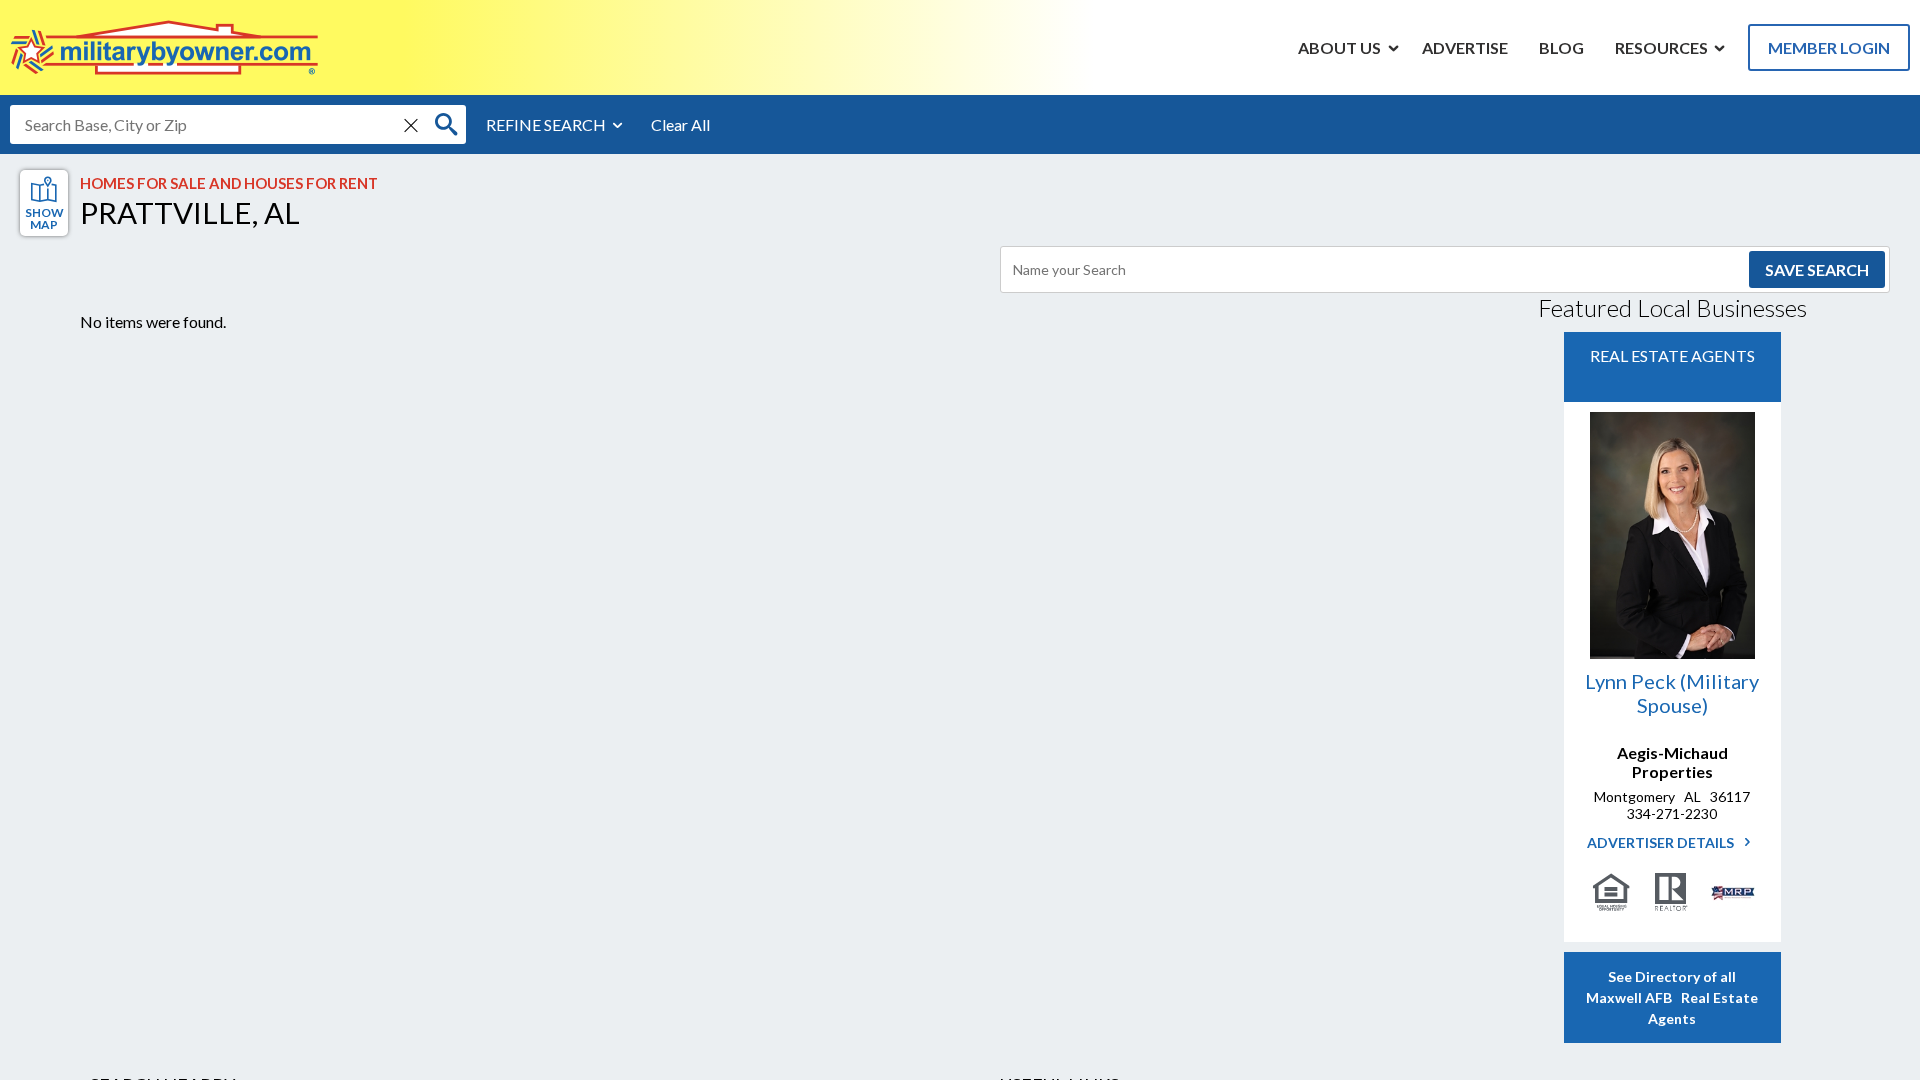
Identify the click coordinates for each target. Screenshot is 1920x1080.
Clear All (680, 124)
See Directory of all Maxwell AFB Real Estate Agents (1672, 997)
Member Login (1829, 47)
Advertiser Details (1662, 842)
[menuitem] (1340, 47)
